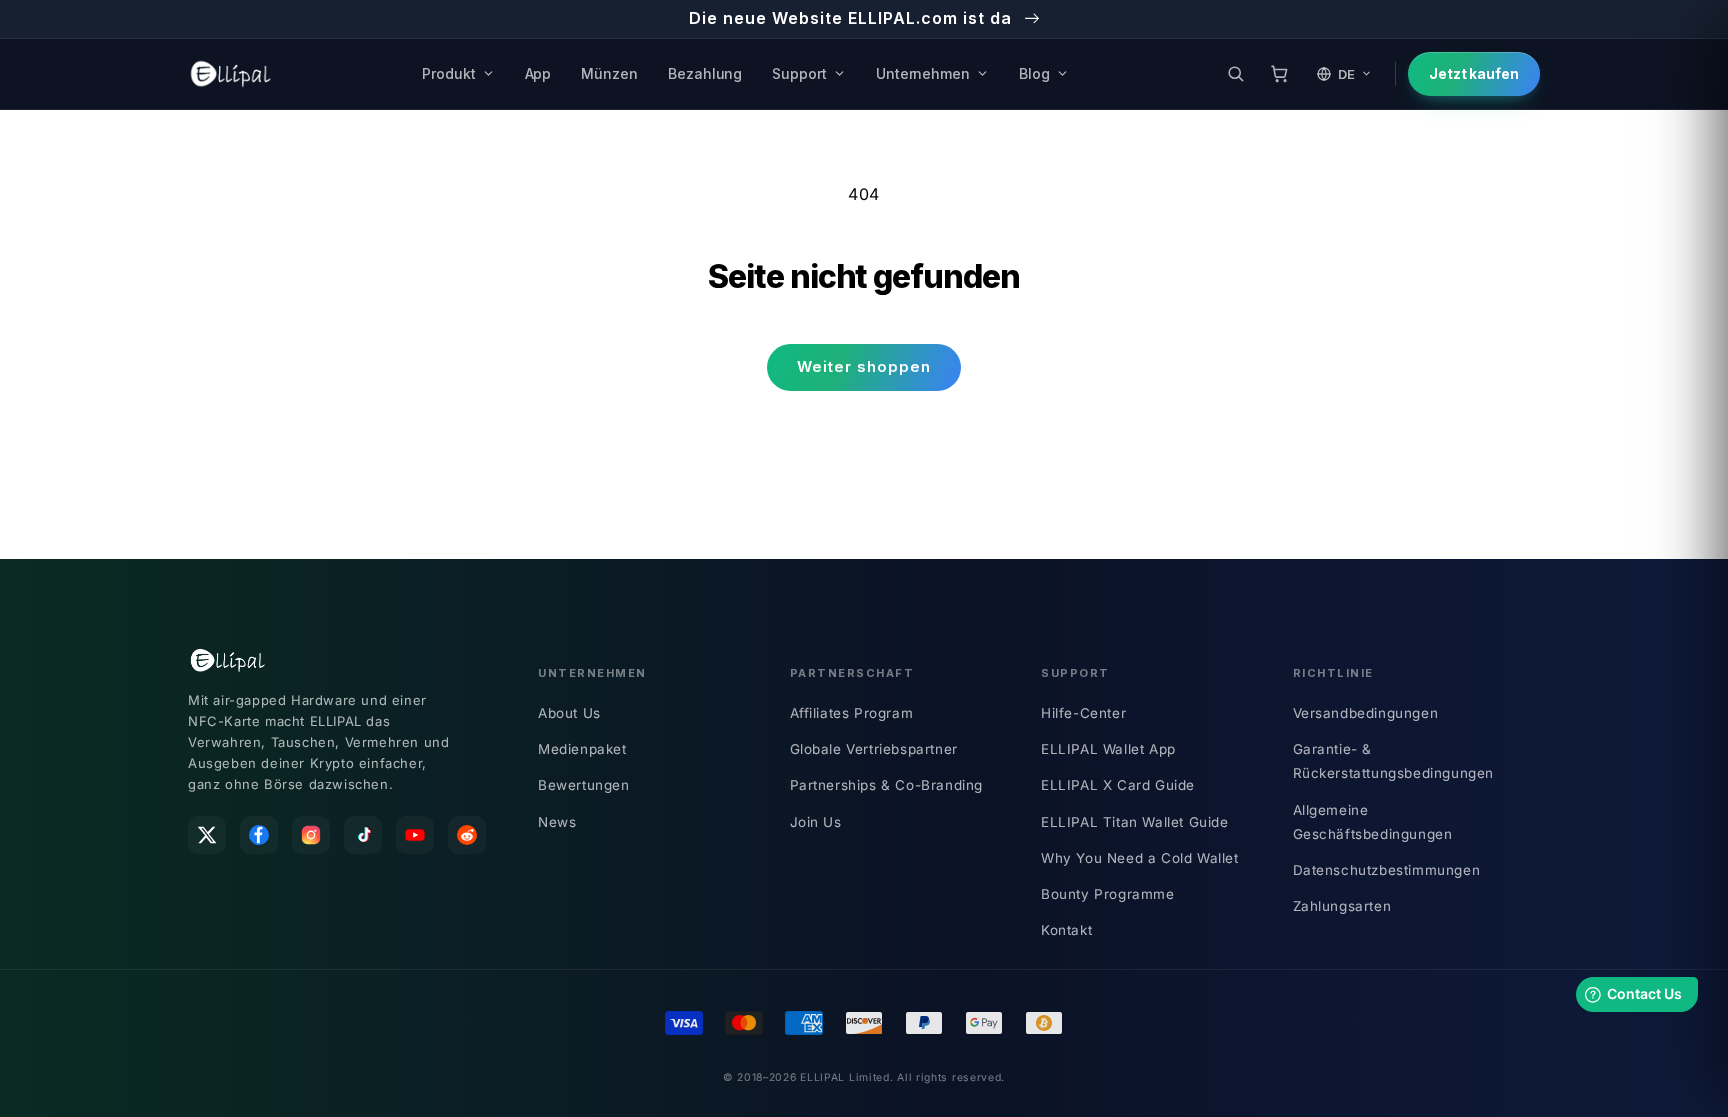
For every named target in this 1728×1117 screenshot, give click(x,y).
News (557, 822)
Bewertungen (584, 785)
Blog (1034, 73)
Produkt (449, 73)
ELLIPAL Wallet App (1108, 749)
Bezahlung (705, 73)
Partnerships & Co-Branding (887, 785)
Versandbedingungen (1366, 713)
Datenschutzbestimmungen (1387, 870)
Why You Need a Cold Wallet (1140, 858)
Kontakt (1066, 930)
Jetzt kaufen (1474, 74)
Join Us (816, 822)
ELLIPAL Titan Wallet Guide (1135, 822)
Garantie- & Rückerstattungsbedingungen (1394, 761)
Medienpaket (582, 749)
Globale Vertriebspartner (874, 749)
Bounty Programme (1108, 894)
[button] (1236, 74)
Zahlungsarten (1342, 906)
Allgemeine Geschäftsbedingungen (1373, 822)
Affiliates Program (852, 713)
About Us (569, 713)
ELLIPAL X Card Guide (1118, 785)
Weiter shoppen (864, 366)
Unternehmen (923, 73)
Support (799, 73)
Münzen (609, 73)
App (538, 73)
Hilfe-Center (1083, 713)
